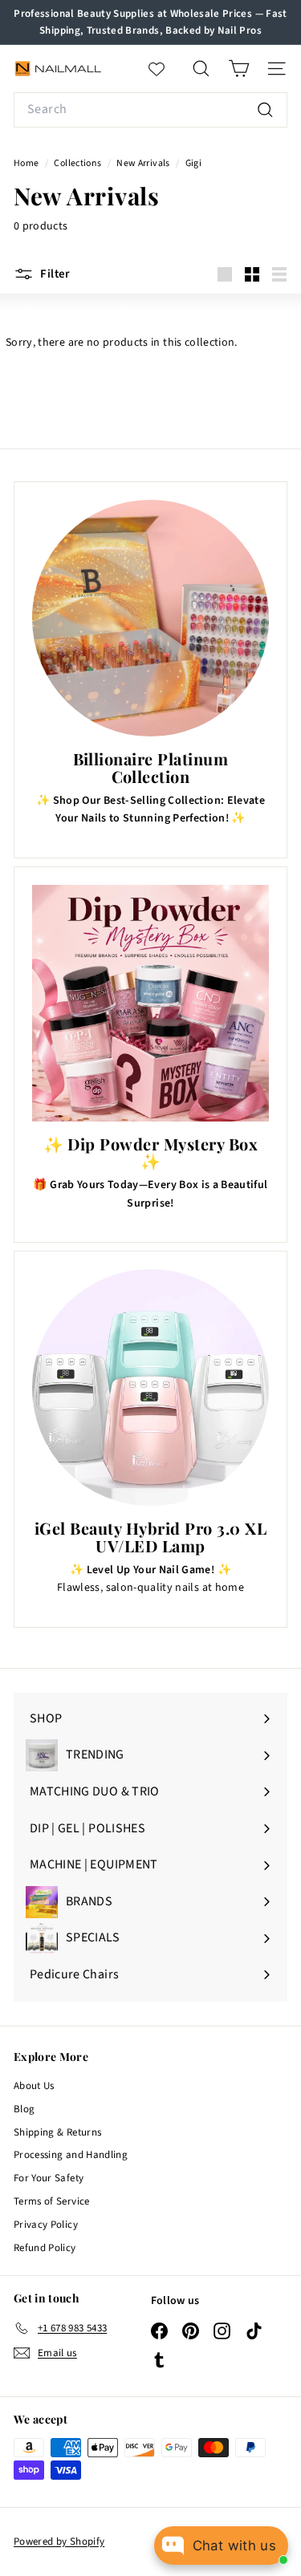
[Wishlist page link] (165, 69)
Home (27, 163)
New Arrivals (143, 163)
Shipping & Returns (57, 2132)
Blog (24, 2109)
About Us (34, 2086)
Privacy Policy (46, 2225)
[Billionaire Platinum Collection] (150, 618)
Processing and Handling (71, 2155)
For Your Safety (49, 2178)
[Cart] (239, 69)
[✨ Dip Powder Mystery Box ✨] (150, 1003)
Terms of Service (52, 2201)
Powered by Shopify (59, 2542)
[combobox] (150, 110)
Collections (78, 163)
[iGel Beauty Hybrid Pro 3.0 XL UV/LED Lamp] (150, 1387)
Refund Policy (45, 2248)
